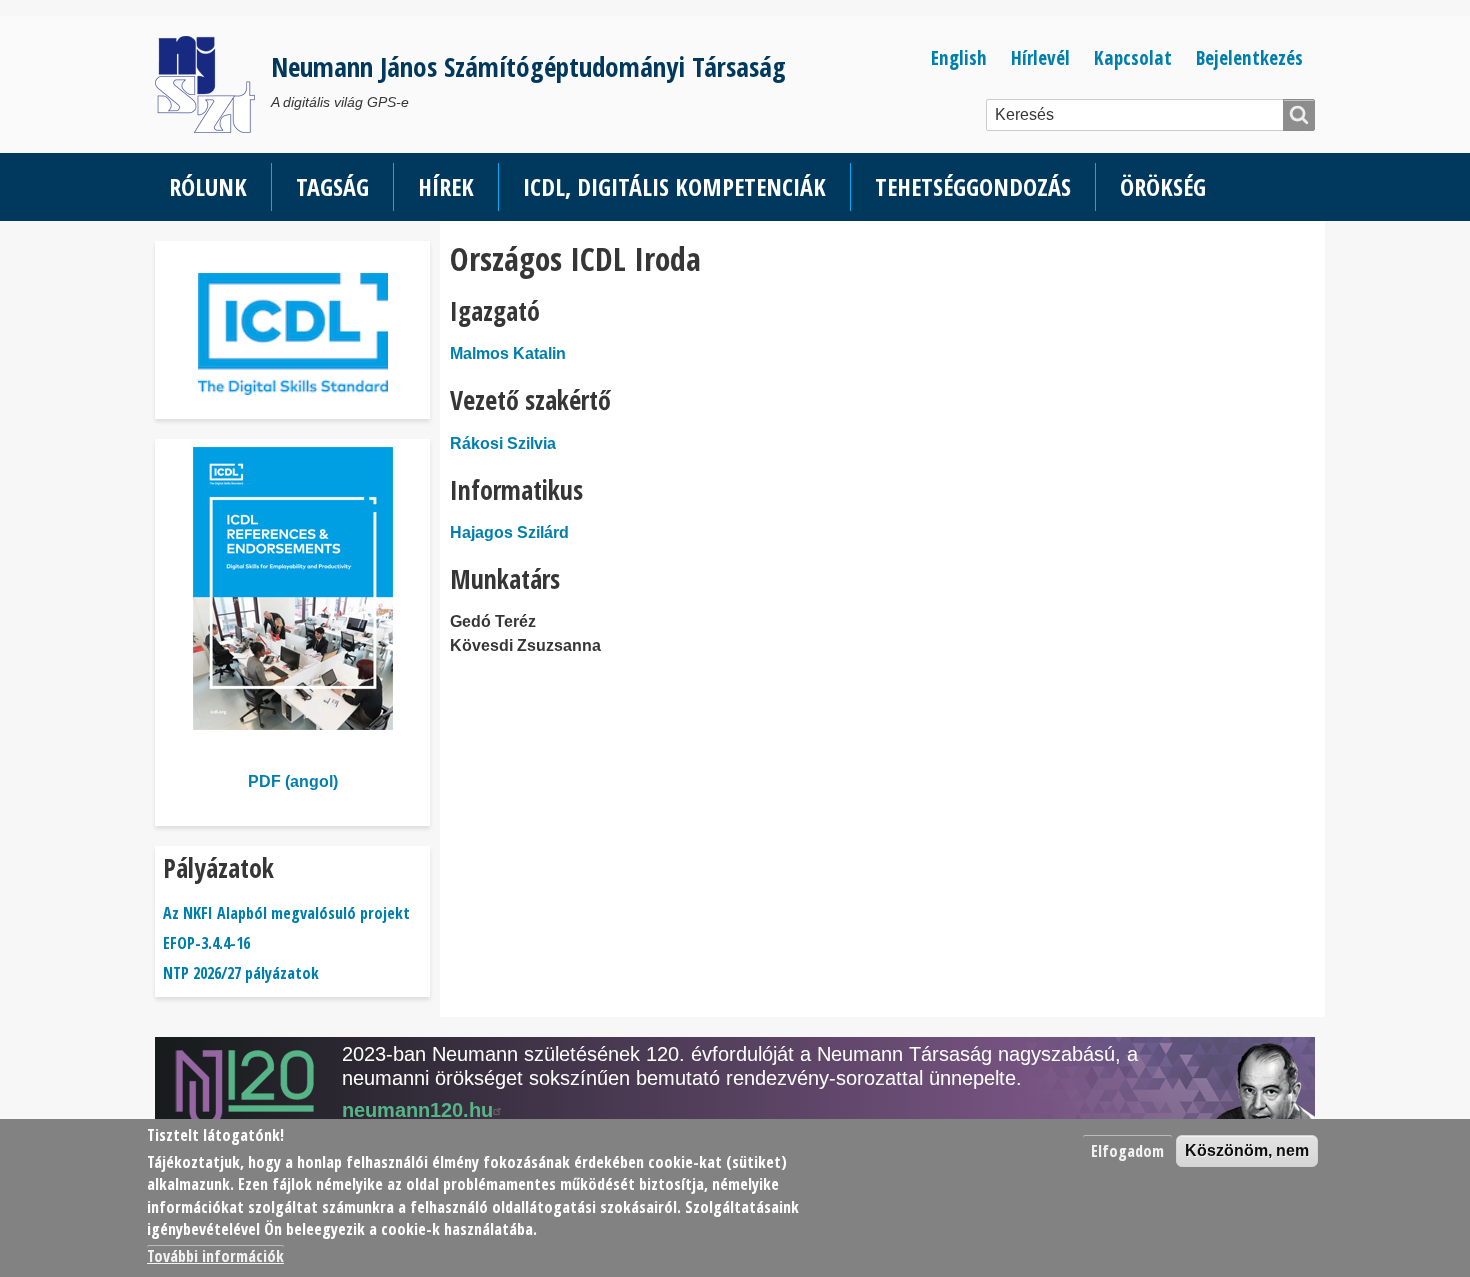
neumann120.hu (417, 1110)
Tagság (332, 186)
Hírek (446, 186)
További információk (215, 1257)
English (959, 57)
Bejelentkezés (1249, 57)
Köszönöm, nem (1247, 1150)
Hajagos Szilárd (509, 532)
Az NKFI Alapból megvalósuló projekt (286, 913)
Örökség (1163, 186)
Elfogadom (1127, 1151)
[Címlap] (213, 84)
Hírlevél (1040, 57)
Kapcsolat (1133, 57)
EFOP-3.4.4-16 (206, 943)
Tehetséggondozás (973, 186)
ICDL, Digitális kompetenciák (674, 186)
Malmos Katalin (508, 353)
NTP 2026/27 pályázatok (241, 973)
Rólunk (208, 186)
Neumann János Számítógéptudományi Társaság (528, 66)
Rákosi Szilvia (503, 443)
